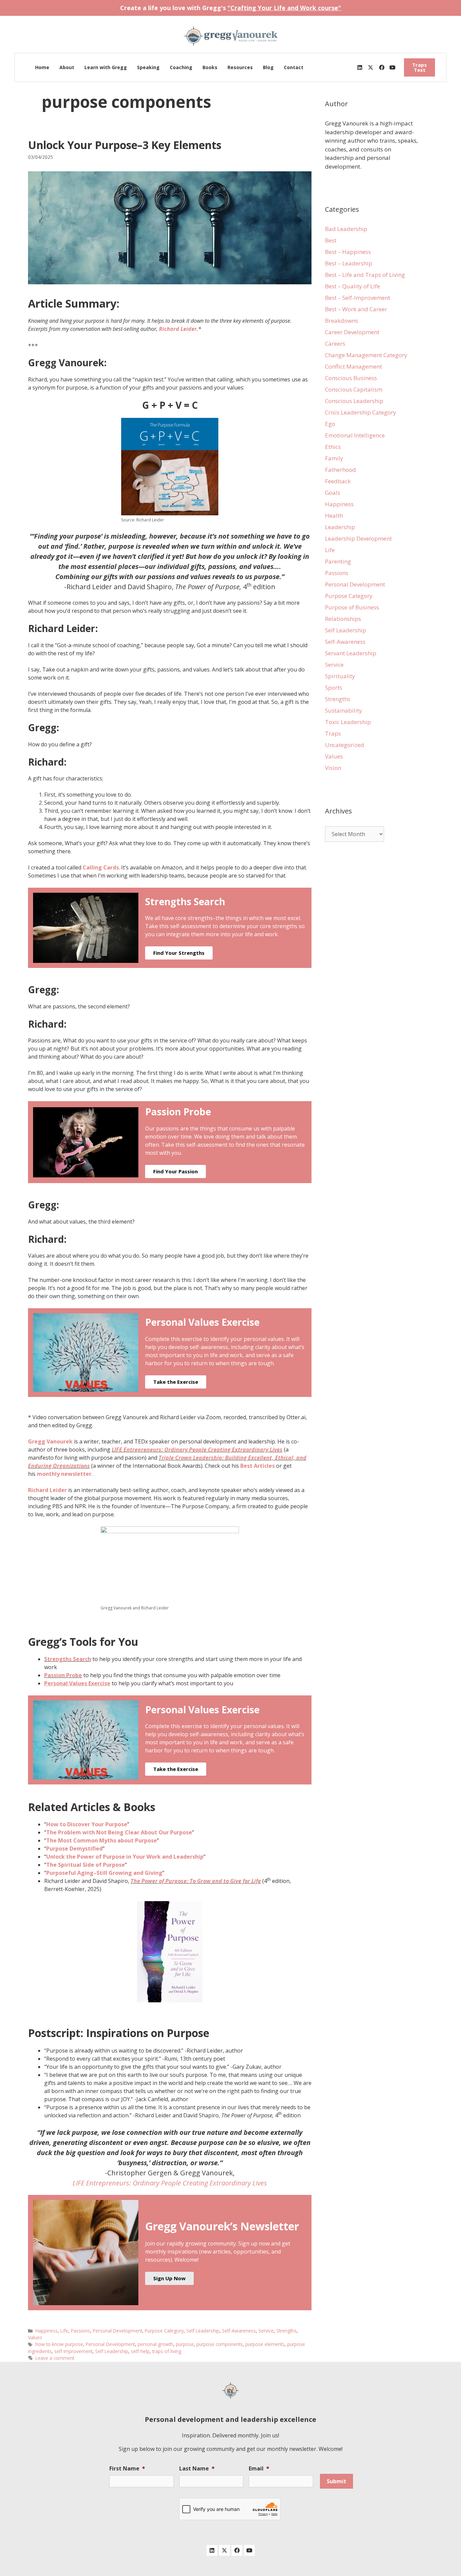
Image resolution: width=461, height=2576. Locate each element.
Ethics (333, 447)
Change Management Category (366, 355)
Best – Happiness (348, 252)
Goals (333, 493)
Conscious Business (351, 378)
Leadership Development (358, 538)
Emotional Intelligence (355, 435)
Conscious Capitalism (354, 389)
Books (210, 67)
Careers (335, 344)
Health (334, 516)
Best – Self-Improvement (358, 298)
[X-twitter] (371, 67)
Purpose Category (164, 2331)
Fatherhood (341, 470)
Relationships (343, 619)
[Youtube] (392, 67)
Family (334, 458)
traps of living (167, 2351)
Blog (268, 67)
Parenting (338, 561)
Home (42, 67)
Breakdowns (342, 321)
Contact (294, 67)
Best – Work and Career (356, 309)
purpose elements (265, 2344)
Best (331, 240)
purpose (185, 2344)
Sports (334, 688)
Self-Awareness (239, 2331)
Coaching (181, 67)
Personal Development (117, 2331)
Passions (80, 2331)
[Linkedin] (360, 67)
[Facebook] (382, 67)
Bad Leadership (346, 229)
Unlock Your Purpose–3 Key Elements (125, 145)
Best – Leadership (349, 263)
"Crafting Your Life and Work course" (284, 8)
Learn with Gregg (106, 67)
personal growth (155, 2344)
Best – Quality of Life (352, 286)
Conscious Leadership (354, 401)
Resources (240, 67)
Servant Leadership (351, 653)
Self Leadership (203, 2331)
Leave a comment (55, 2358)
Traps (333, 733)
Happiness (47, 2331)
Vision (333, 768)
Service (266, 2331)
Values (35, 2337)
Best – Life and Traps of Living (365, 275)
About (67, 67)
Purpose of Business (352, 607)
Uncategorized (345, 745)
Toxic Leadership (348, 722)
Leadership (340, 527)
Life (64, 2331)
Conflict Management (354, 366)
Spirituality (340, 676)
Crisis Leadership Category (361, 412)
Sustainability (344, 710)
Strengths (287, 2331)
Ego (330, 424)
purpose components (220, 2344)
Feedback (338, 481)
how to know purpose (59, 2344)
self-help (140, 2351)
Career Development (352, 332)
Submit (336, 2481)
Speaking (148, 67)
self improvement (73, 2351)
